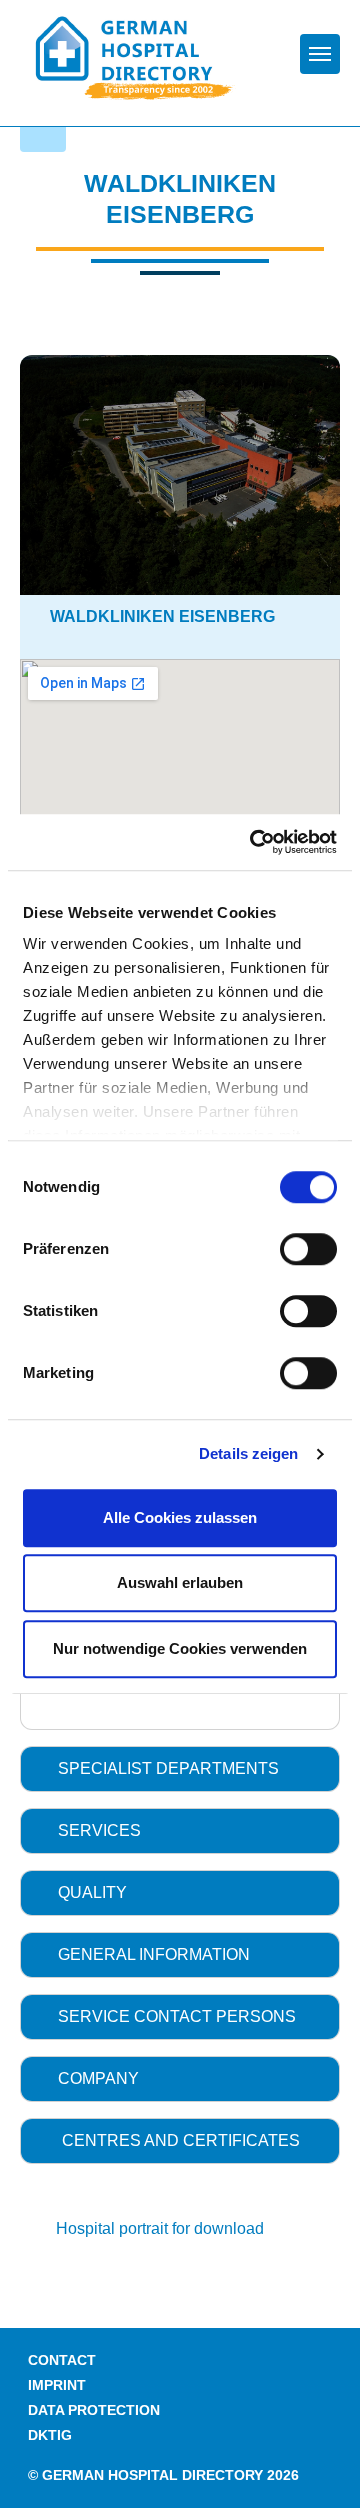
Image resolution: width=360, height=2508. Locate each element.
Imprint (57, 2385)
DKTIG (50, 2435)
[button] (180, 1769)
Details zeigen (248, 1453)
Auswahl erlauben (180, 1582)
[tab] (180, 1769)
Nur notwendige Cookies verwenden (180, 1648)
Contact (62, 2360)
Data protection (94, 2410)
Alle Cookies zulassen (180, 1517)
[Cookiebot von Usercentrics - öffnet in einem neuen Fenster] (254, 842)
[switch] (308, 1249)
